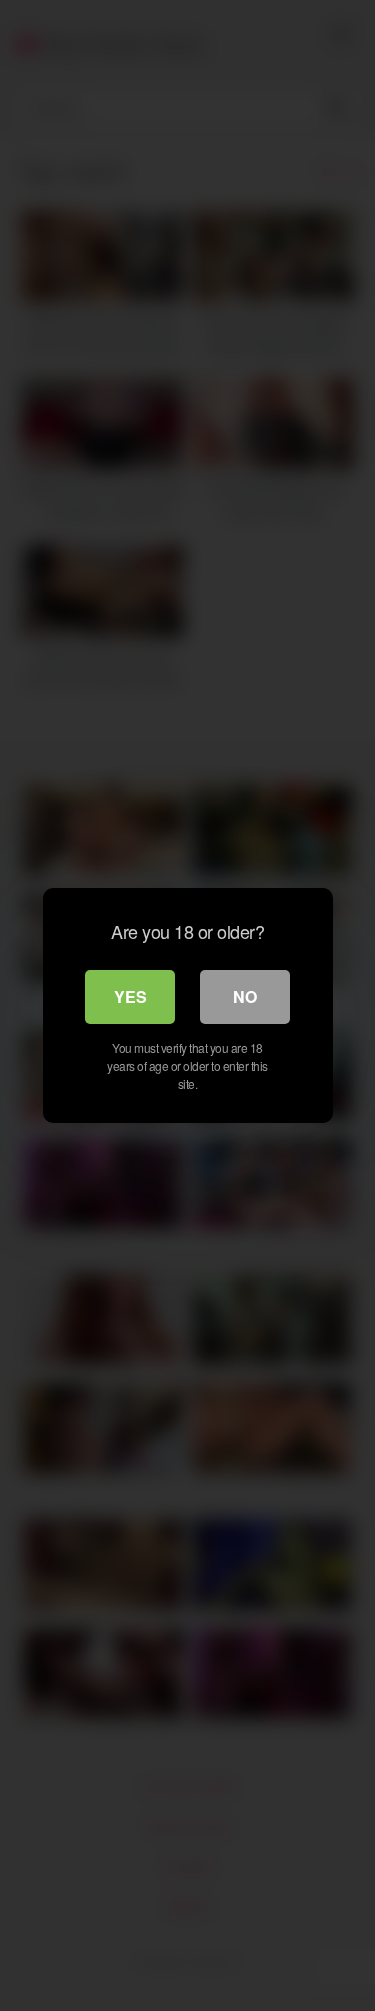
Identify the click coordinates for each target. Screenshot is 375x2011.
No (245, 996)
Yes (130, 996)
